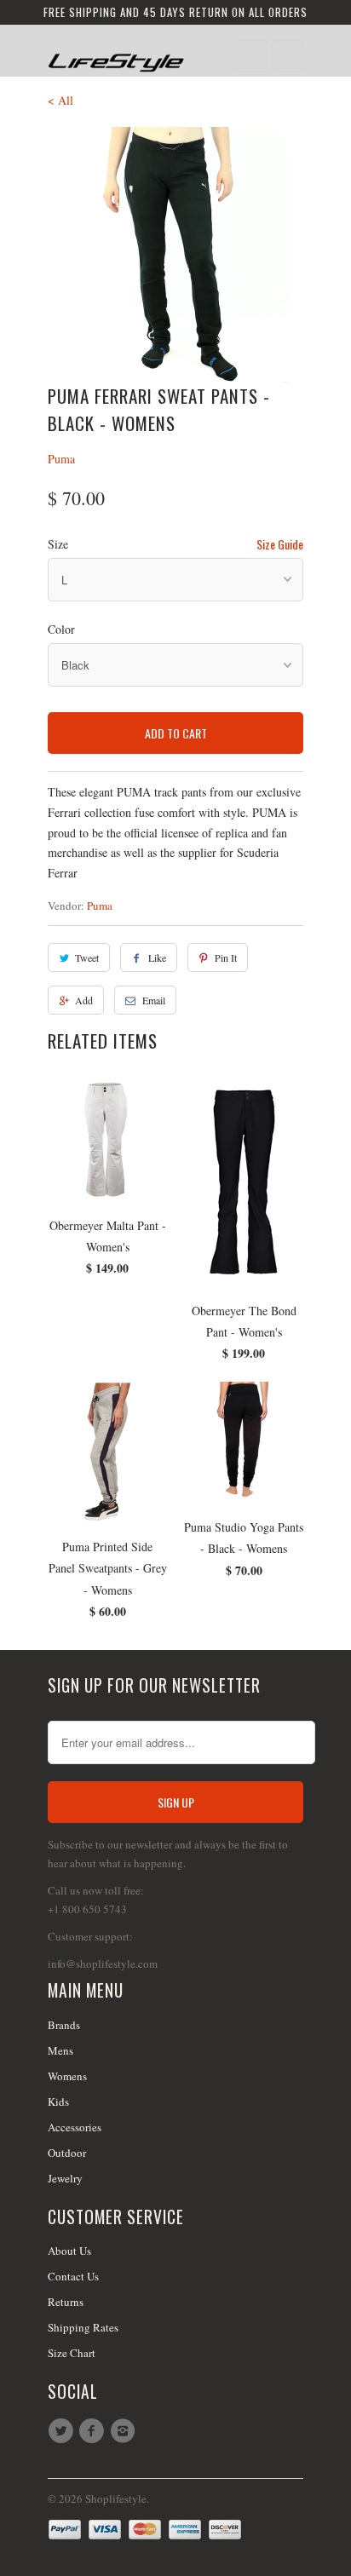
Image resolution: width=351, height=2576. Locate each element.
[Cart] (288, 56)
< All (60, 100)
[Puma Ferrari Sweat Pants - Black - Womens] (175, 255)
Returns (66, 2302)
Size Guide (280, 544)
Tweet (87, 957)
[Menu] (251, 56)
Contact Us (73, 2276)
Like (157, 957)
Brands (64, 2025)
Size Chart (72, 2353)
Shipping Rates (83, 2327)
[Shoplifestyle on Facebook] (94, 2431)
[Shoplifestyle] (116, 57)
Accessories (75, 2127)
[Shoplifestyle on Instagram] (125, 2431)
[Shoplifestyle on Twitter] (63, 2431)
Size (58, 544)
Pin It (226, 957)
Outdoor (67, 2153)
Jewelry (65, 2178)
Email (154, 1000)
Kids (58, 2102)
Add (84, 1000)
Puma (61, 459)
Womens (67, 2076)
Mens (60, 2050)
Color (61, 629)
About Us (69, 2251)
